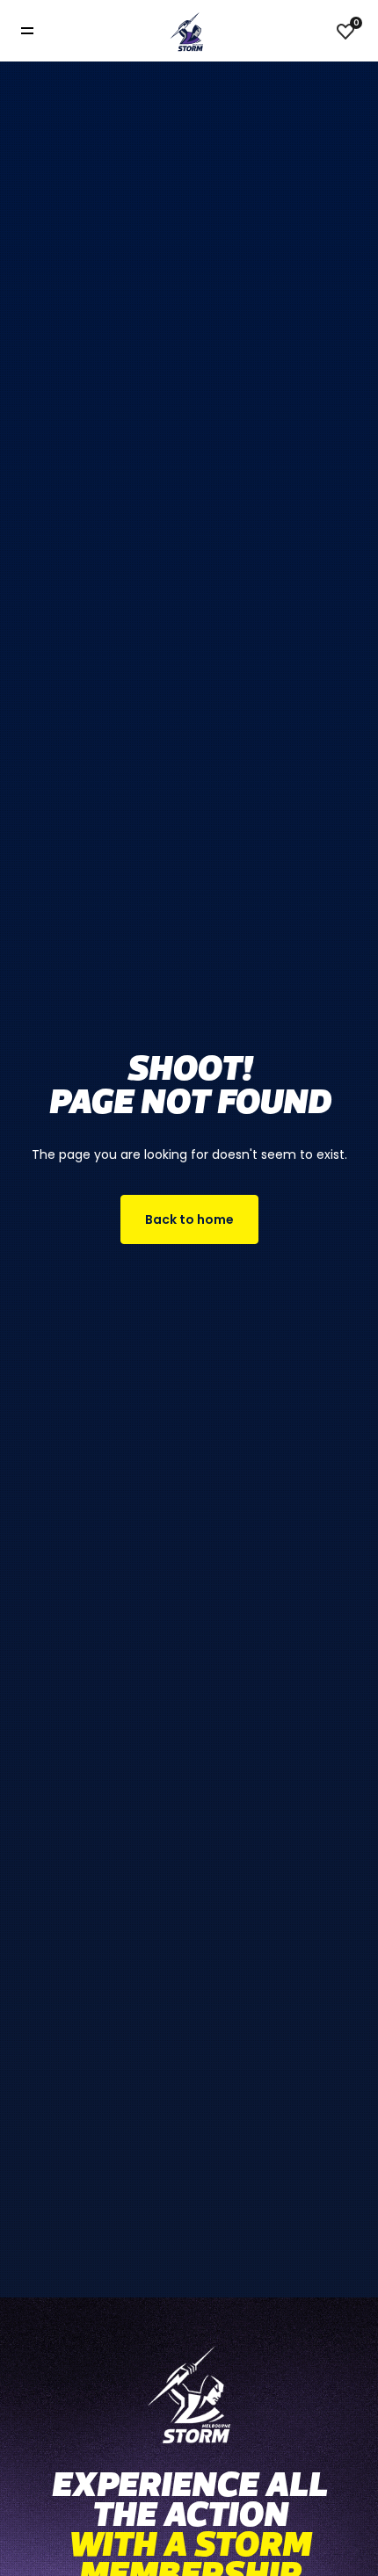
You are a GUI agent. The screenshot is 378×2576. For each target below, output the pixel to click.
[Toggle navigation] (40, 31)
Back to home (189, 1219)
